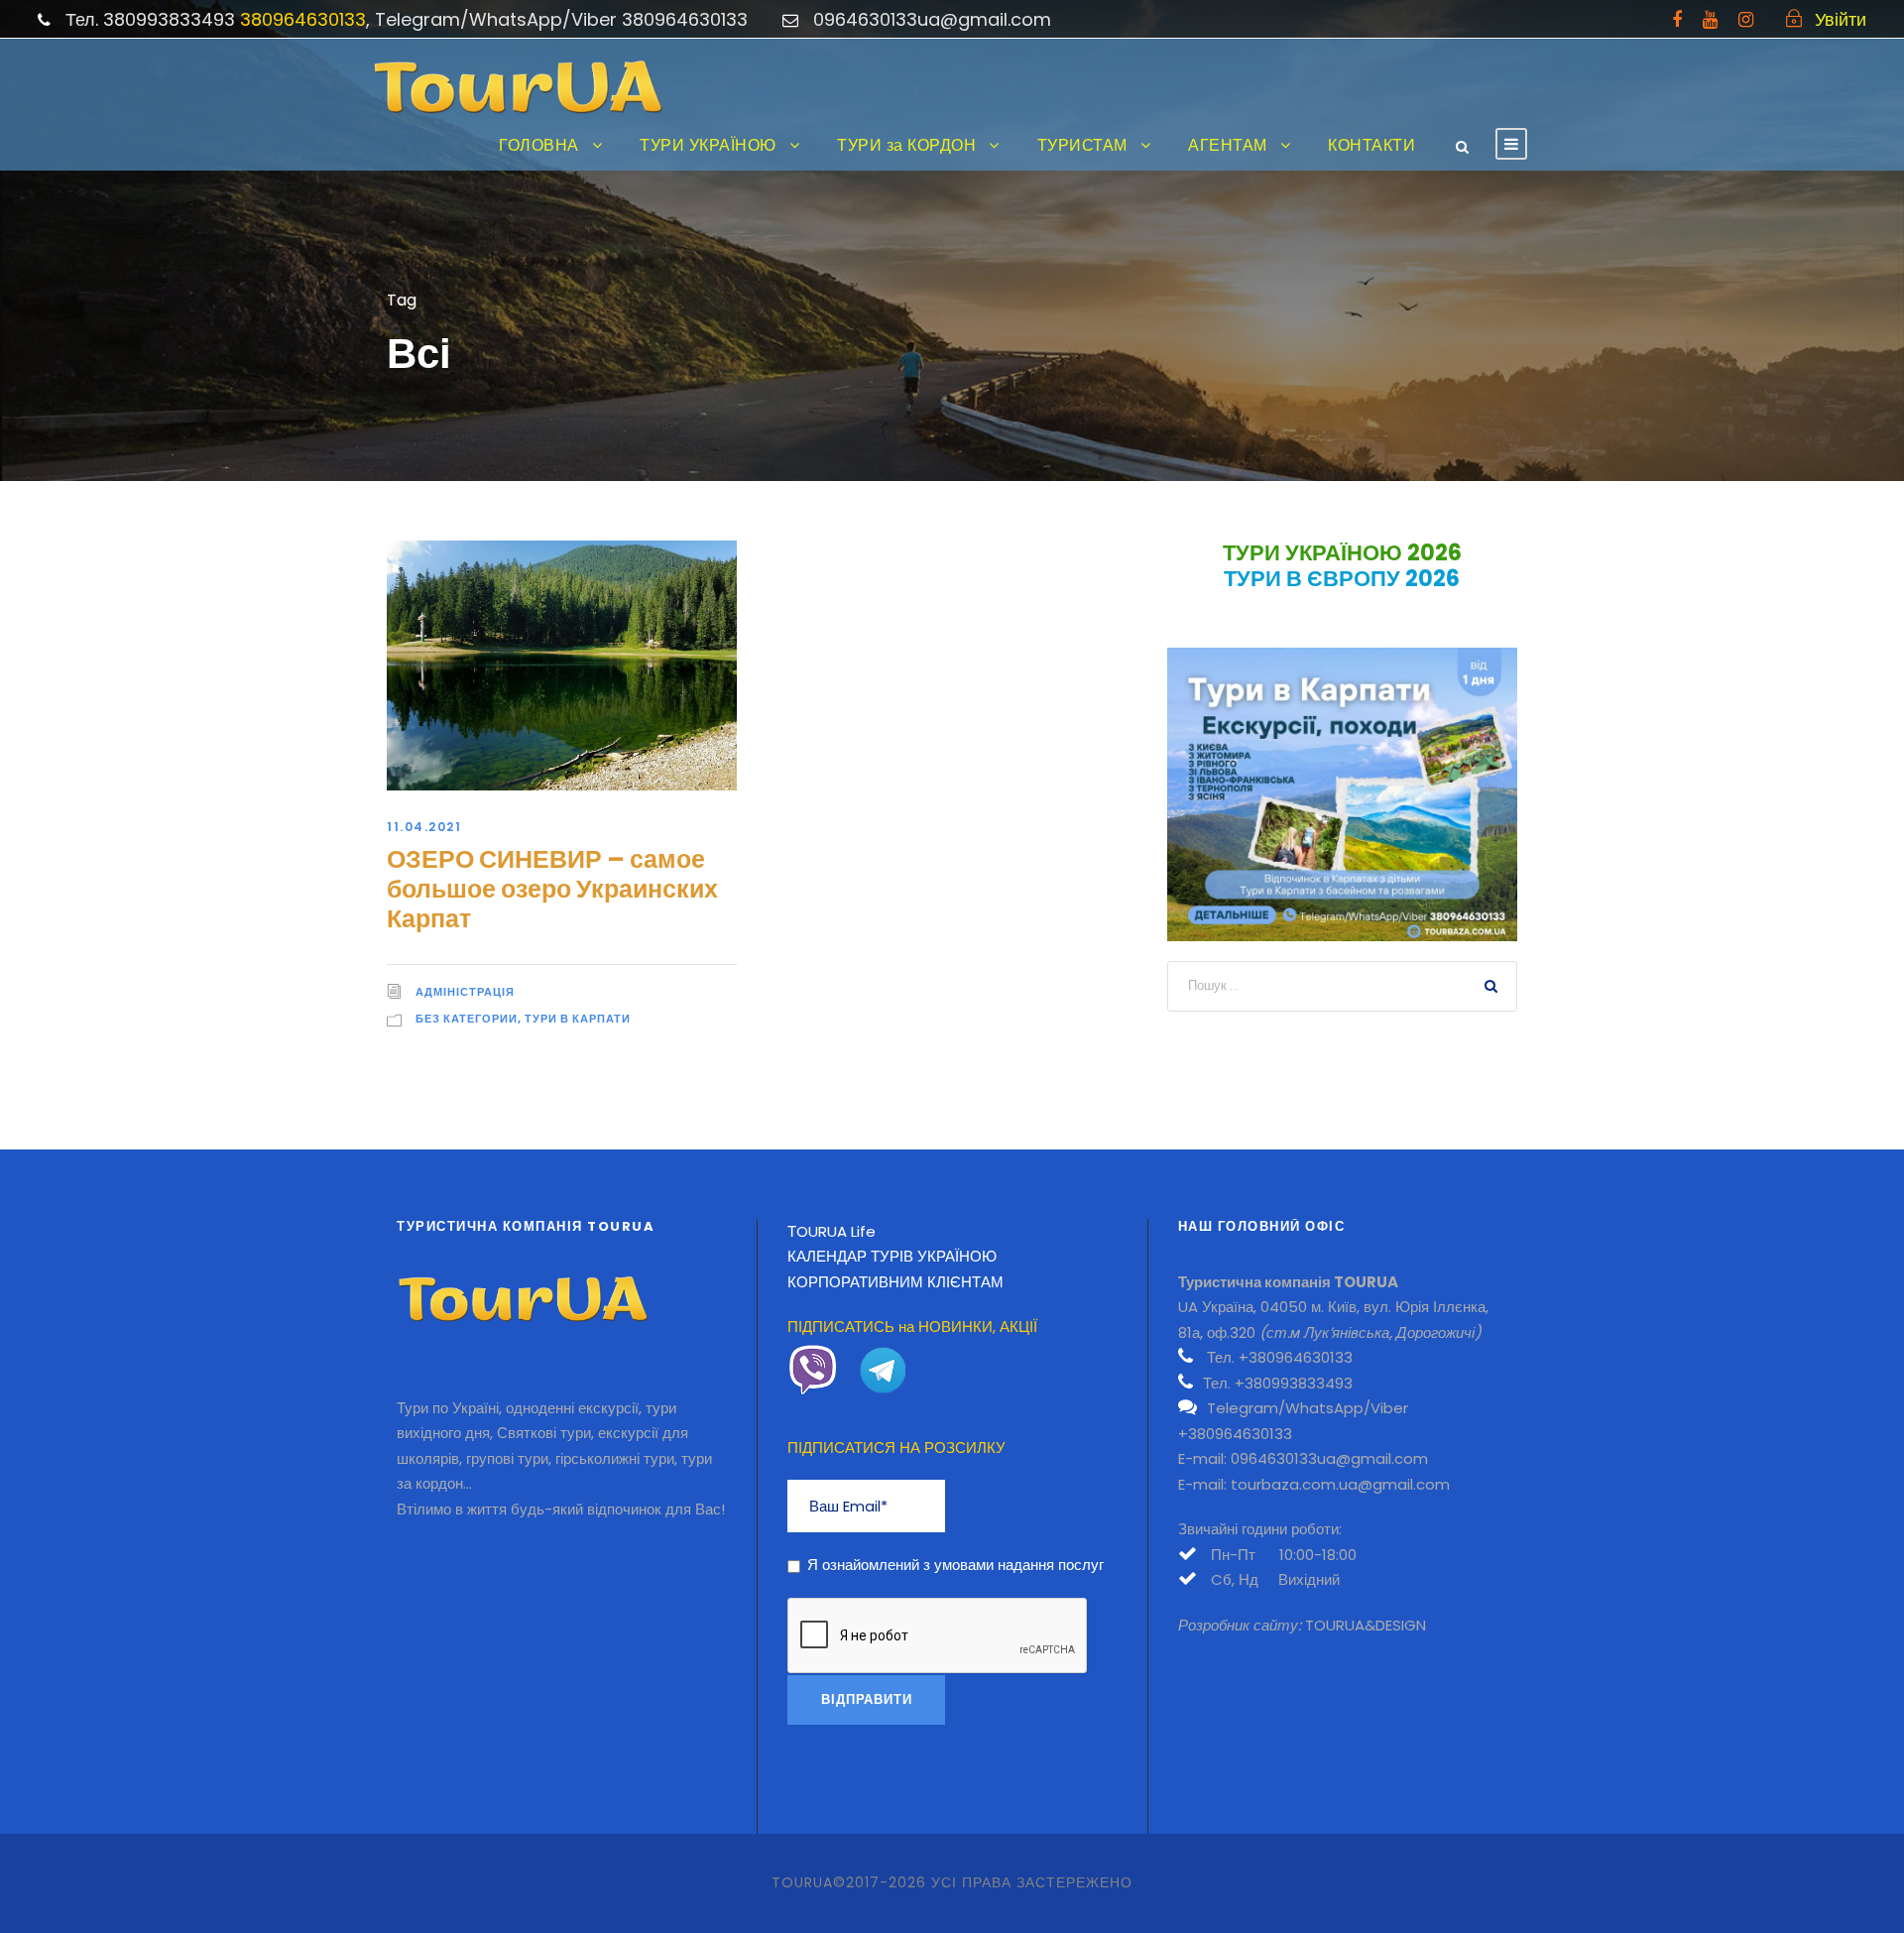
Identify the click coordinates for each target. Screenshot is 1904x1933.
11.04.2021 (424, 827)
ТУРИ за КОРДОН (906, 145)
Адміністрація (465, 992)
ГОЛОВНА (539, 145)
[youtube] (1710, 19)
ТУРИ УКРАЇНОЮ (708, 145)
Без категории (467, 1019)
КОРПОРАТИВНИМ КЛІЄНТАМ (895, 1282)
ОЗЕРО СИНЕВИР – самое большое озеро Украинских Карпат (552, 889)
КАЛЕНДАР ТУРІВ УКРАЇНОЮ (892, 1256)
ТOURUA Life (832, 1231)
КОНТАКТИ (1371, 145)
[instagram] (1746, 19)
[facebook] (1677, 19)
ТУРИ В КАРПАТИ (578, 1019)
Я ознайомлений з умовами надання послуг (955, 1565)
